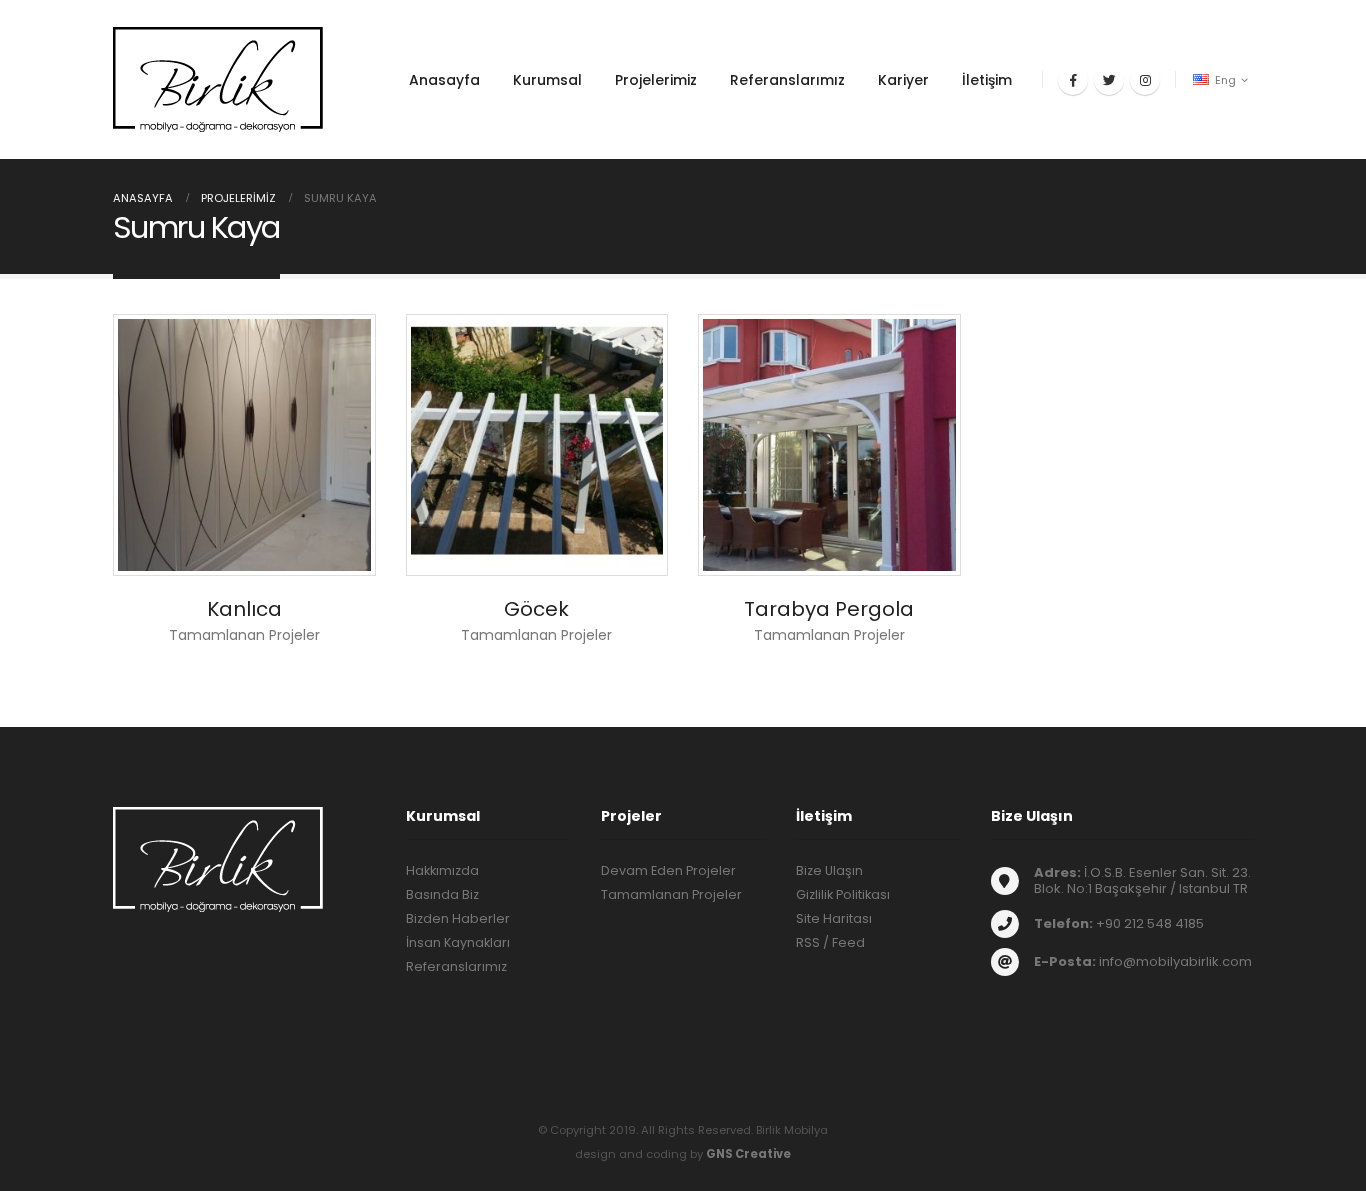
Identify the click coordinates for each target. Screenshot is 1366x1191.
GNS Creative (748, 1154)
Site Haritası (834, 918)
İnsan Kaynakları (458, 942)
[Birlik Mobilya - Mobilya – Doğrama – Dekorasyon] (218, 79)
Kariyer (903, 80)
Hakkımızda (442, 870)
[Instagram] (1145, 80)
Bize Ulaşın (829, 870)
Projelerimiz (656, 80)
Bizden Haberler (458, 918)
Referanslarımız (787, 80)
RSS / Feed (830, 942)
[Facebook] (1073, 80)
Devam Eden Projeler (668, 870)
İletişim (987, 80)
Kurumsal (547, 80)
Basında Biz (442, 894)
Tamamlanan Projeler (671, 894)
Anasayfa (444, 80)
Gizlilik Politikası (843, 894)
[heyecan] (1109, 80)
